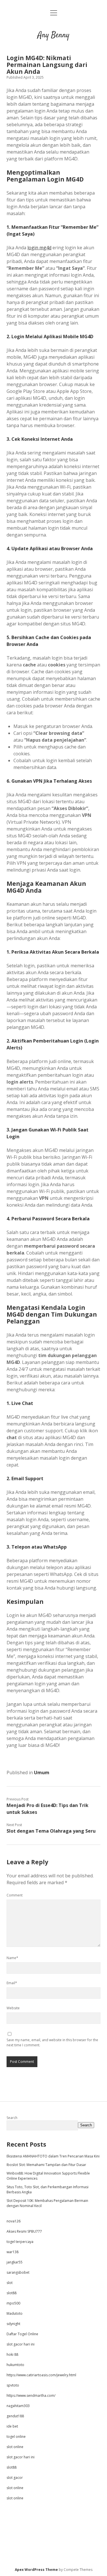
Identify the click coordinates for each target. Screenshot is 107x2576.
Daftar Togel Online (22, 2334)
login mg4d (39, 248)
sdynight (13, 2324)
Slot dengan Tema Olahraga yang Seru (51, 1831)
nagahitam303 (18, 2406)
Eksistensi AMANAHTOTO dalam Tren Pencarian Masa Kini (53, 2156)
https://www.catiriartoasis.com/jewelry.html (41, 2375)
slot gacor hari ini (21, 2344)
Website (13, 2008)
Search (12, 2118)
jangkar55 (15, 2262)
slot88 (12, 2293)
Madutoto (15, 2313)
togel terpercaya (20, 2242)
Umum (42, 1773)
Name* (12, 1958)
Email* (12, 1983)
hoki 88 (12, 2354)
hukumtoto (15, 2365)
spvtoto (13, 2385)
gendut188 (15, 2416)
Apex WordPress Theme (36, 2570)
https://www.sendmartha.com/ (31, 2396)
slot (10, 2283)
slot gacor (15, 2478)
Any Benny (53, 35)
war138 (13, 2252)
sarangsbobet (18, 2272)
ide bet (12, 2426)
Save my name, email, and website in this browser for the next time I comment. (52, 2042)
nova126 (14, 2221)
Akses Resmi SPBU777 (24, 2231)
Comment (15, 1895)
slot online (15, 2447)
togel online (16, 2437)
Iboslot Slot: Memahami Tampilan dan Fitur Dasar (46, 2165)
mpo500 (13, 2303)
